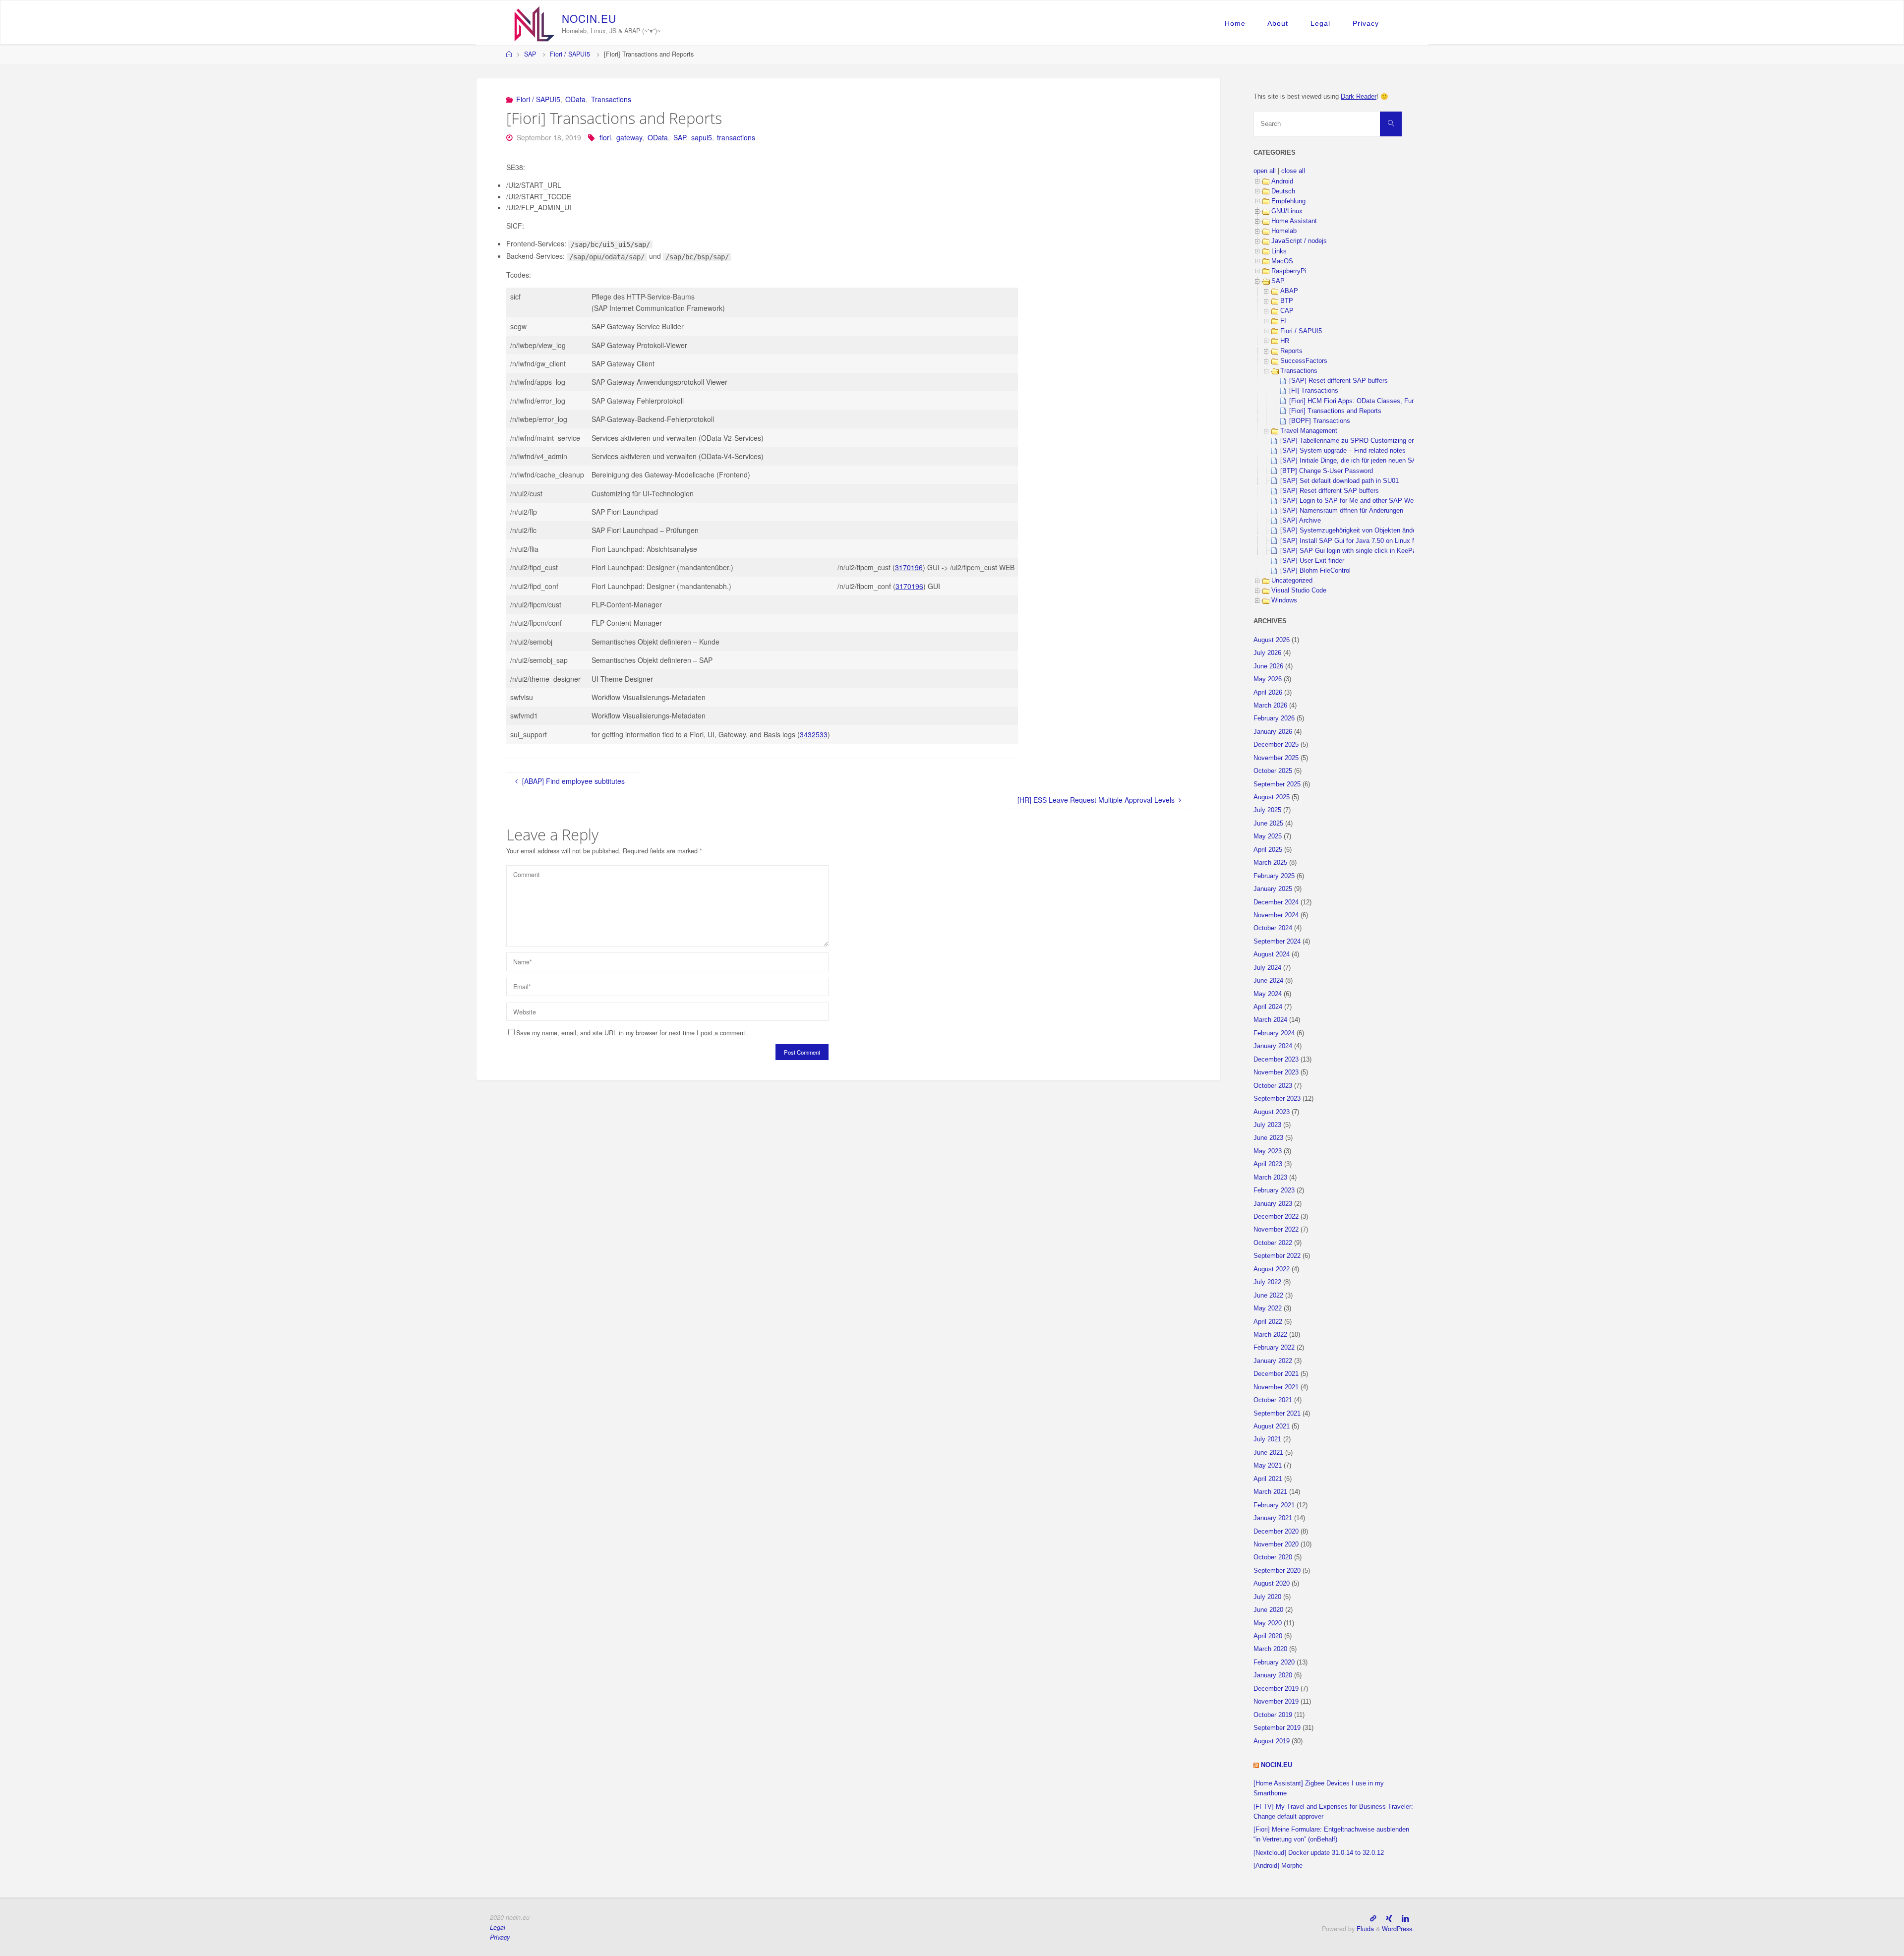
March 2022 (1270, 1335)
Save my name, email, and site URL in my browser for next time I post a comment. (632, 1033)
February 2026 (1274, 718)
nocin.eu (1277, 1765)
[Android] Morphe (1278, 1866)
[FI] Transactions (1314, 391)
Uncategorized (1292, 581)
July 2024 (1267, 968)
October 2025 (1273, 771)
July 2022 (1267, 1282)
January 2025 (1273, 889)
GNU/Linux (1287, 211)
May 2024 (1268, 994)
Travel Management (1309, 431)
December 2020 (1276, 1532)
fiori (605, 137)
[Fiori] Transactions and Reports (1335, 411)
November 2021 (1276, 1387)
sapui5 (702, 137)
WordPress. (1398, 1929)
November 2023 (1276, 1072)
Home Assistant (1294, 221)
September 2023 (1277, 1099)
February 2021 (1274, 1505)
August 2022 (1272, 1269)
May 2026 (1268, 679)
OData (575, 99)
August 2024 (1272, 954)
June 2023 (1268, 1138)
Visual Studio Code (1299, 591)
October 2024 (1273, 928)
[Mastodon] (1373, 1918)
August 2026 (1272, 640)
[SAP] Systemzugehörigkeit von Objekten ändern (1351, 531)
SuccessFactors (1304, 361)
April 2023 (1268, 1164)
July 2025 (1267, 810)
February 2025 (1274, 876)
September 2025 (1277, 784)
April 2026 (1268, 693)
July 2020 (1267, 1597)
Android (1282, 181)
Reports (1291, 351)
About (1278, 23)
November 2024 (1276, 915)
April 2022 (1268, 1322)
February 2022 (1274, 1348)
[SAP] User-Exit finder (1312, 561)
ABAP (1289, 291)
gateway (629, 137)
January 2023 (1273, 1204)
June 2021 (1268, 1453)
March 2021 (1270, 1492)
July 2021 (1267, 1439)
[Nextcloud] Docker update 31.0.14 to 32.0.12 (1319, 1853)
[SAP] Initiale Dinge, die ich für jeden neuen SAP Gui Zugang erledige (1380, 461)
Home (1235, 23)
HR (1285, 341)
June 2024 (1268, 981)
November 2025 (1276, 758)
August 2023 (1272, 1112)
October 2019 (1273, 1715)
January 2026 (1273, 732)
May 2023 (1268, 1151)
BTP (1287, 301)
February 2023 (1274, 1190)
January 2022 (1273, 1361)
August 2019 (1272, 1741)
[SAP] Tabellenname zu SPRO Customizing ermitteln (1357, 441)
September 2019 (1277, 1728)
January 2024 (1273, 1046)
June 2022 (1268, 1296)
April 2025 (1268, 850)
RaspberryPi (1289, 271)
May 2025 (1268, 836)
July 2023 (1267, 1125)
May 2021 (1268, 1466)
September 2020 (1277, 1571)
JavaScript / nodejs (1299, 241)
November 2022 (1276, 1230)
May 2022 (1268, 1308)
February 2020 (1274, 1662)
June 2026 (1268, 666)
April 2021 (1268, 1479)
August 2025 (1272, 797)
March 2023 (1270, 1178)
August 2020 (1272, 1584)
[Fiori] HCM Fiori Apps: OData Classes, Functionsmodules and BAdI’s (1390, 401)
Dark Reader (1359, 97)
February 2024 (1274, 1033)
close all (1293, 171)
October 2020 (1273, 1557)
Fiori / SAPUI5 (570, 54)
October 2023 (1273, 1086)
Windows (1284, 600)
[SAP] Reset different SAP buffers (1339, 381)
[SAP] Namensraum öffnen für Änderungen (1342, 511)
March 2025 (1270, 863)
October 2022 (1273, 1243)
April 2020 (1268, 1636)
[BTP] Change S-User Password (1327, 471)
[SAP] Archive (1301, 521)
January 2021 (1273, 1518)
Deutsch (1283, 191)
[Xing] (1389, 1918)
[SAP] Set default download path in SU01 (1339, 481)
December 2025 (1276, 745)
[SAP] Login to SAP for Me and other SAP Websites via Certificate (1376, 501)
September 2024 (1277, 942)
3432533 (814, 734)
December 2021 (1276, 1374)
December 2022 (1276, 1217)
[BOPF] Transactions (1320, 421)
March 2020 (1270, 1649)
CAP (1287, 311)
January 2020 (1273, 1675)
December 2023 (1276, 1060)
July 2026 (1267, 653)
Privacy (1366, 23)
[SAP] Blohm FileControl (1315, 571)
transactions (736, 137)
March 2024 (1270, 1020)
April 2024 (1268, 1007)
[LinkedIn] (1405, 1918)
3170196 (909, 567)
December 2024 (1276, 902)
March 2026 (1270, 706)
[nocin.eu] (535, 23)
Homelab (1284, 231)
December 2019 (1276, 1689)
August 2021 (1272, 1426)
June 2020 (1268, 1610)
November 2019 (1276, 1702)
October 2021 (1273, 1400)
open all (1265, 171)
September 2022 (1277, 1256)
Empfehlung (1288, 201)
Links (1279, 251)
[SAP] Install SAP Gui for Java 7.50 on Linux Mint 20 (1357, 541)
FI (1283, 321)
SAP (530, 54)
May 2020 (1268, 1623)
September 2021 (1277, 1414)
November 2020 (1276, 1544)
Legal (1320, 23)
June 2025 (1268, 824)
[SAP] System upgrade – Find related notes (1343, 451)
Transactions (611, 99)
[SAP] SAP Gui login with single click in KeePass (1352, 551)
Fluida (1364, 1929)
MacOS (1282, 261)
